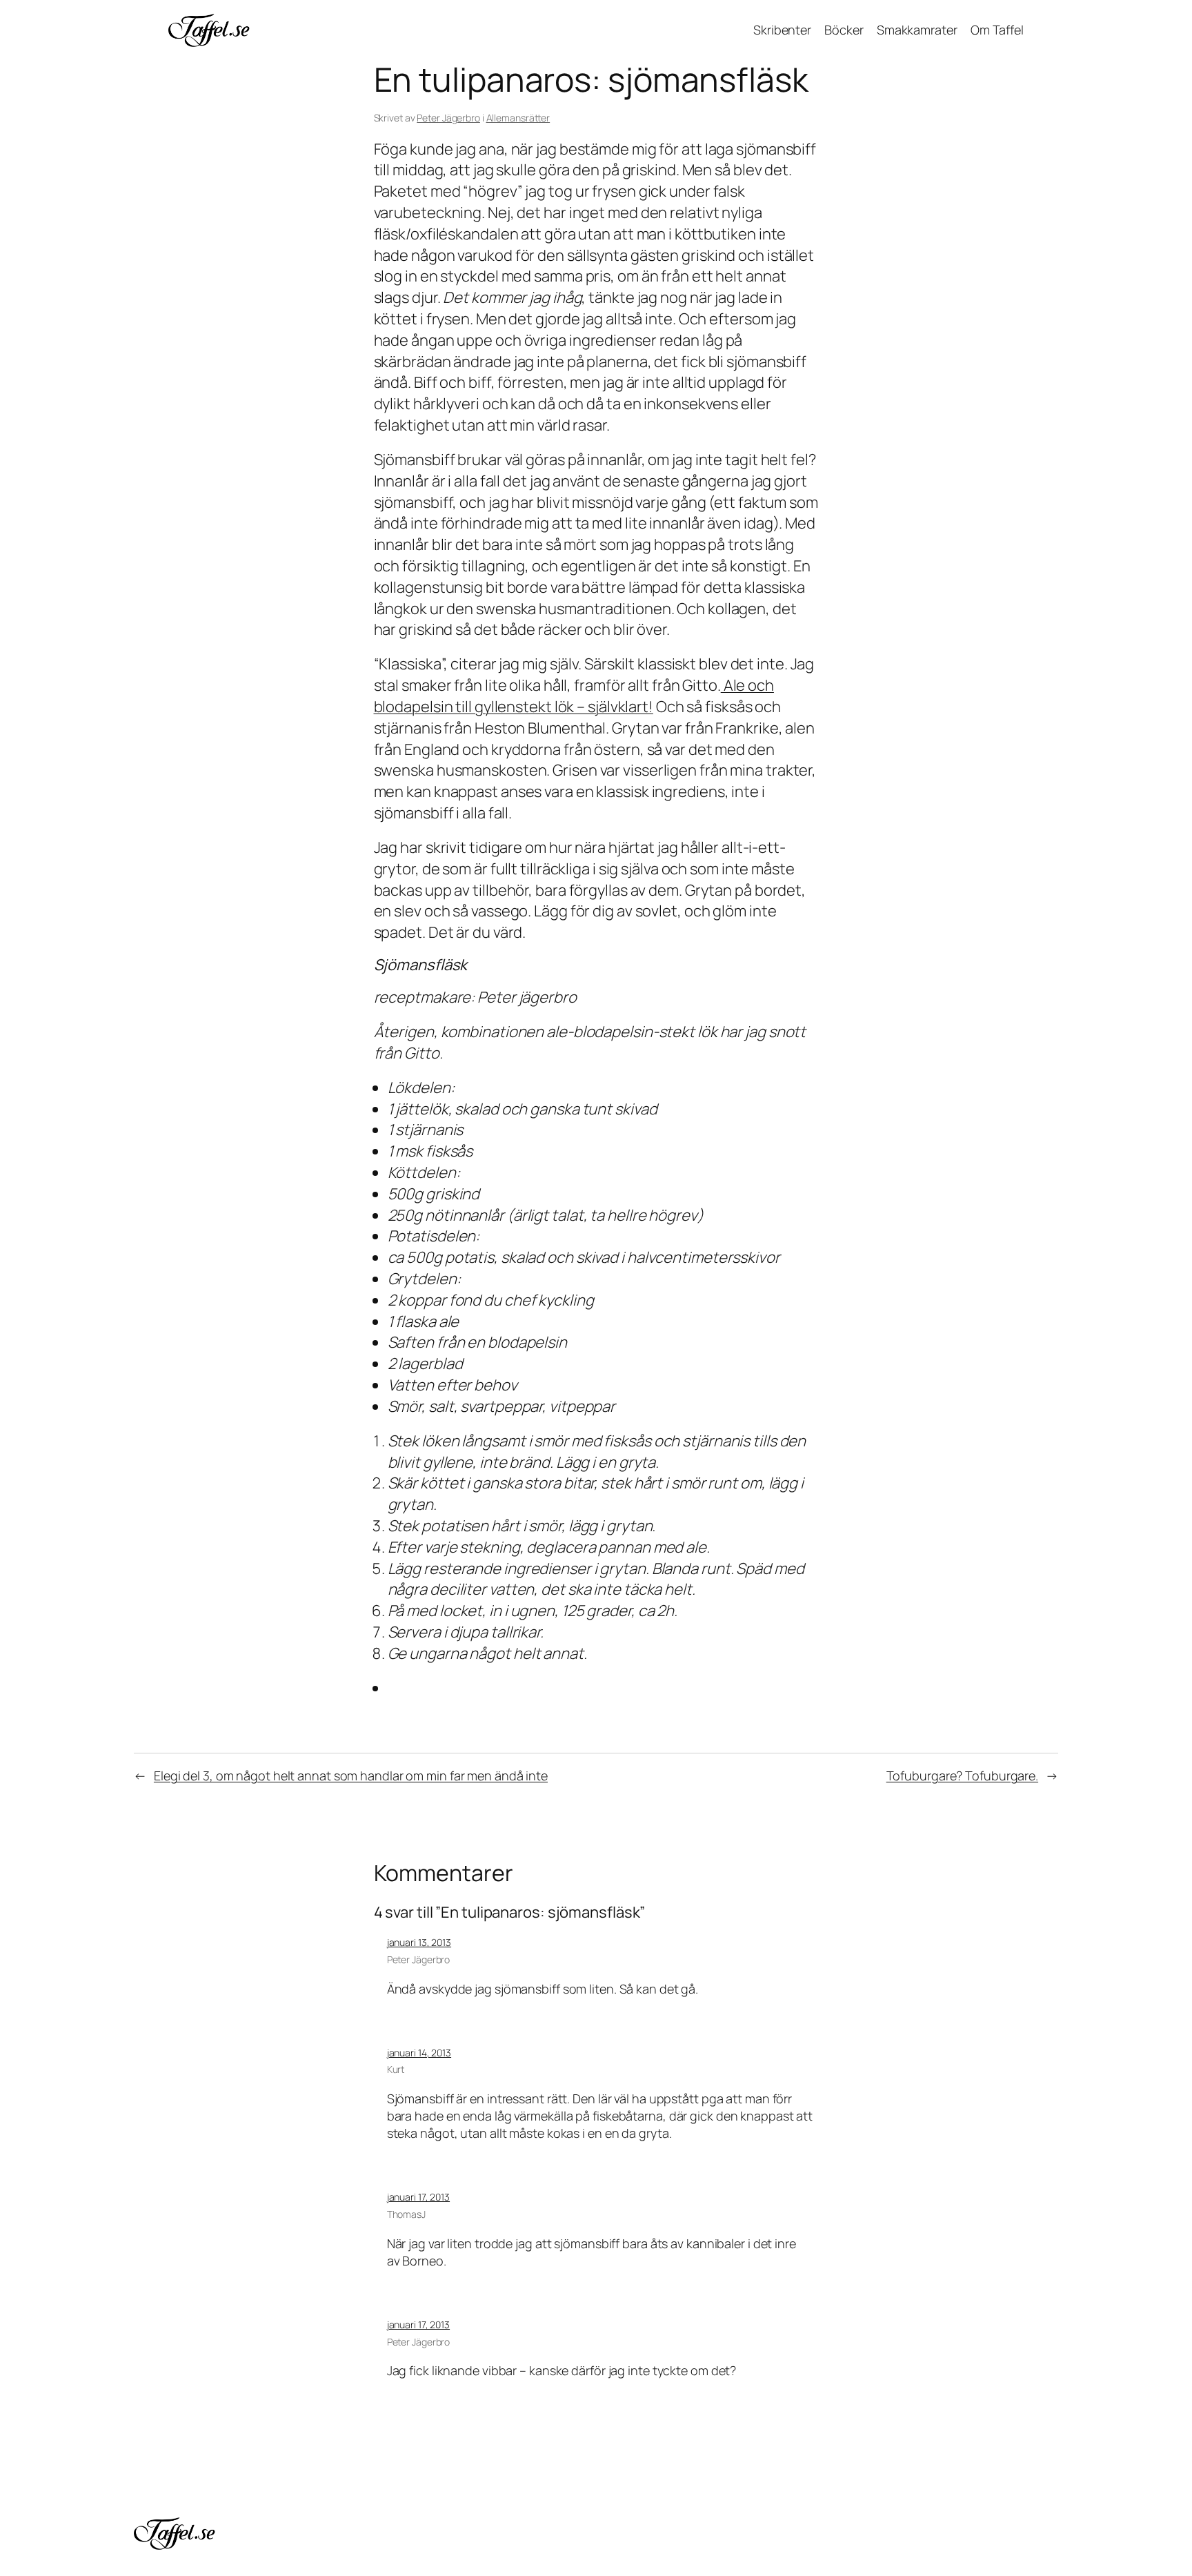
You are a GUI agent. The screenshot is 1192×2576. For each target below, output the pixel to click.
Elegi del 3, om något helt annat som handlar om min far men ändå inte (351, 1776)
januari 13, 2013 (419, 1942)
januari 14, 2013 (419, 2053)
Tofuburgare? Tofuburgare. (963, 1776)
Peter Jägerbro (448, 118)
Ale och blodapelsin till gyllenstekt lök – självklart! (574, 696)
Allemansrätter (518, 118)
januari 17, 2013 (418, 2197)
